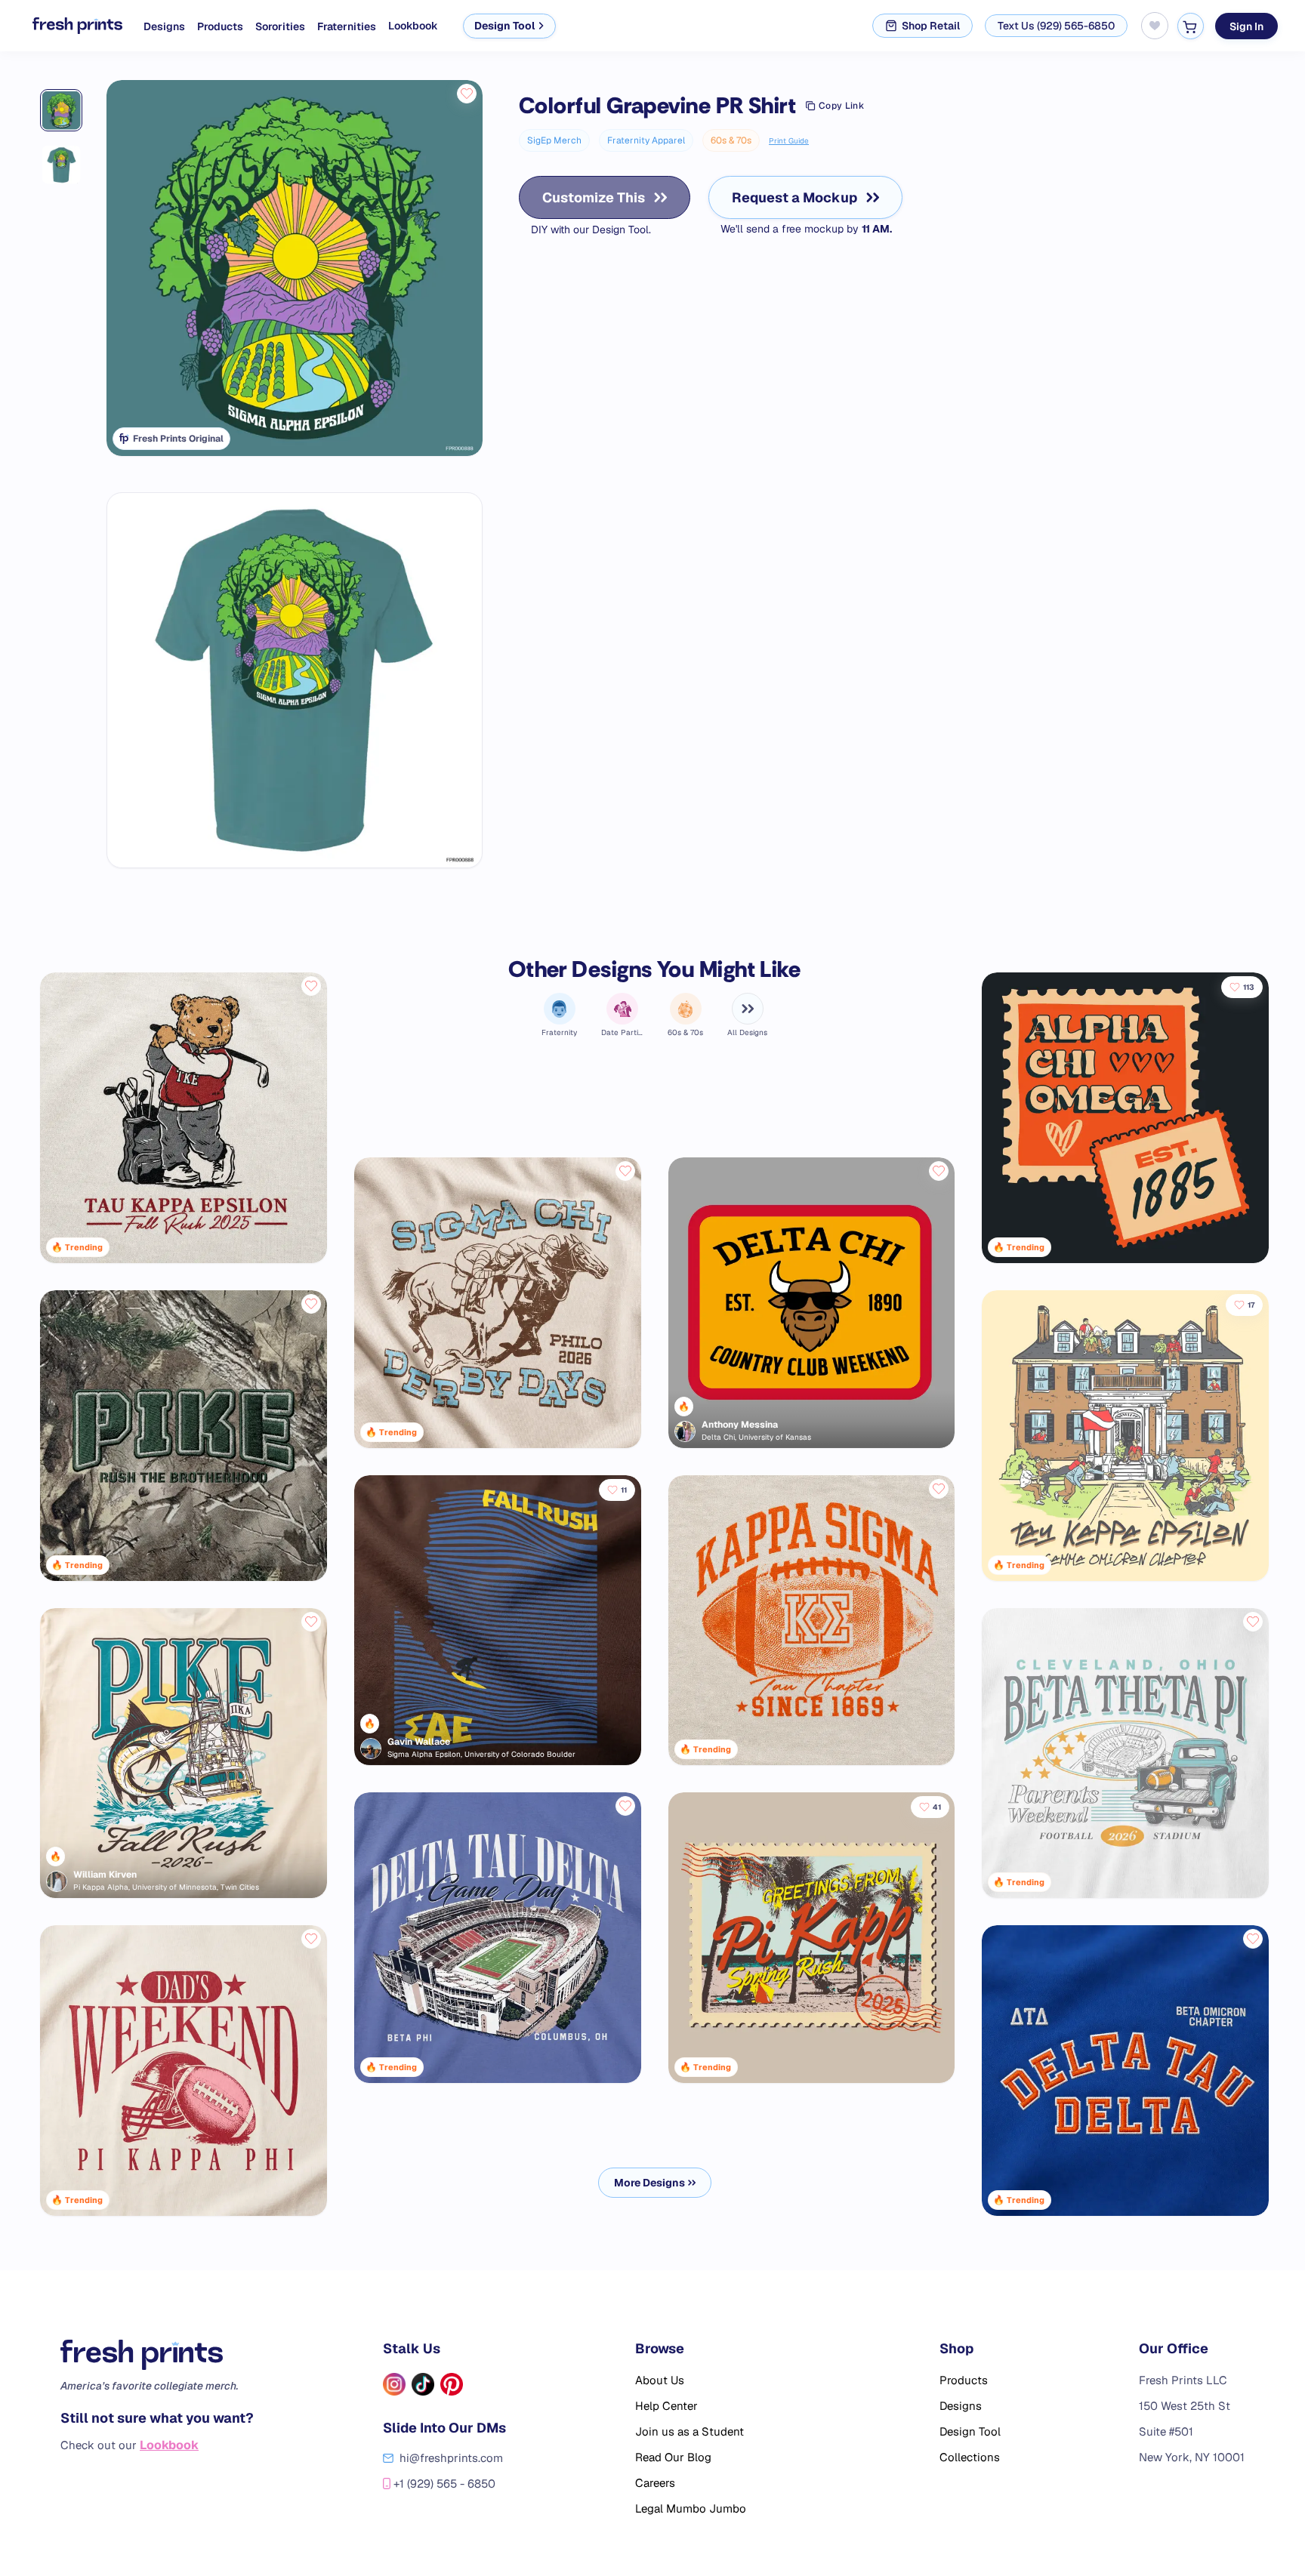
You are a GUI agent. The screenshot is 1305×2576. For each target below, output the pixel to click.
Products (220, 26)
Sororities (280, 26)
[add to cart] (1190, 26)
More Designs (649, 2183)
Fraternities (347, 26)
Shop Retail (931, 26)
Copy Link (841, 106)
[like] (467, 94)
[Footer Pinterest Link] (452, 2384)
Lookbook (413, 26)
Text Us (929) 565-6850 (1056, 26)
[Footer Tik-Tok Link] (423, 2384)
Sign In (1246, 26)
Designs (164, 26)
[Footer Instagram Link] (394, 2384)
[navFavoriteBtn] (1155, 26)
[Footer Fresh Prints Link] (157, 2355)
